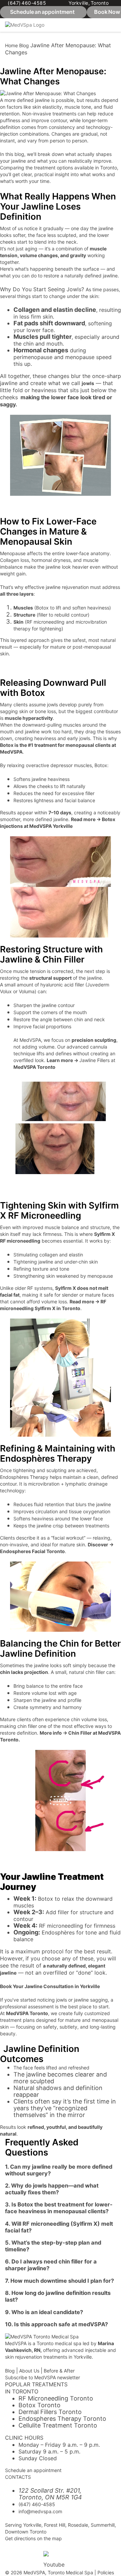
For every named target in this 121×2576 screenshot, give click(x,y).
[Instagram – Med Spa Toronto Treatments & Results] (32, 2555)
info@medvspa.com (40, 2511)
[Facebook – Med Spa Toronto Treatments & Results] (13, 2555)
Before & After (59, 2371)
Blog (24, 45)
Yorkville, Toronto (89, 3)
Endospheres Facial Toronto (32, 1551)
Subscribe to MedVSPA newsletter (43, 2377)
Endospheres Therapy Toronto (62, 2419)
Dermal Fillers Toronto (50, 2412)
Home (11, 45)
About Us (29, 2371)
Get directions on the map (33, 2538)
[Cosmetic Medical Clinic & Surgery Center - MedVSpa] (25, 25)
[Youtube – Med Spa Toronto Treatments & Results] (51, 2559)
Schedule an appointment (33, 2470)
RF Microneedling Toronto (56, 2398)
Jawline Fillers (94, 1060)
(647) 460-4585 (27, 3)
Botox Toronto (39, 2405)
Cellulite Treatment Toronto (58, 2425)
